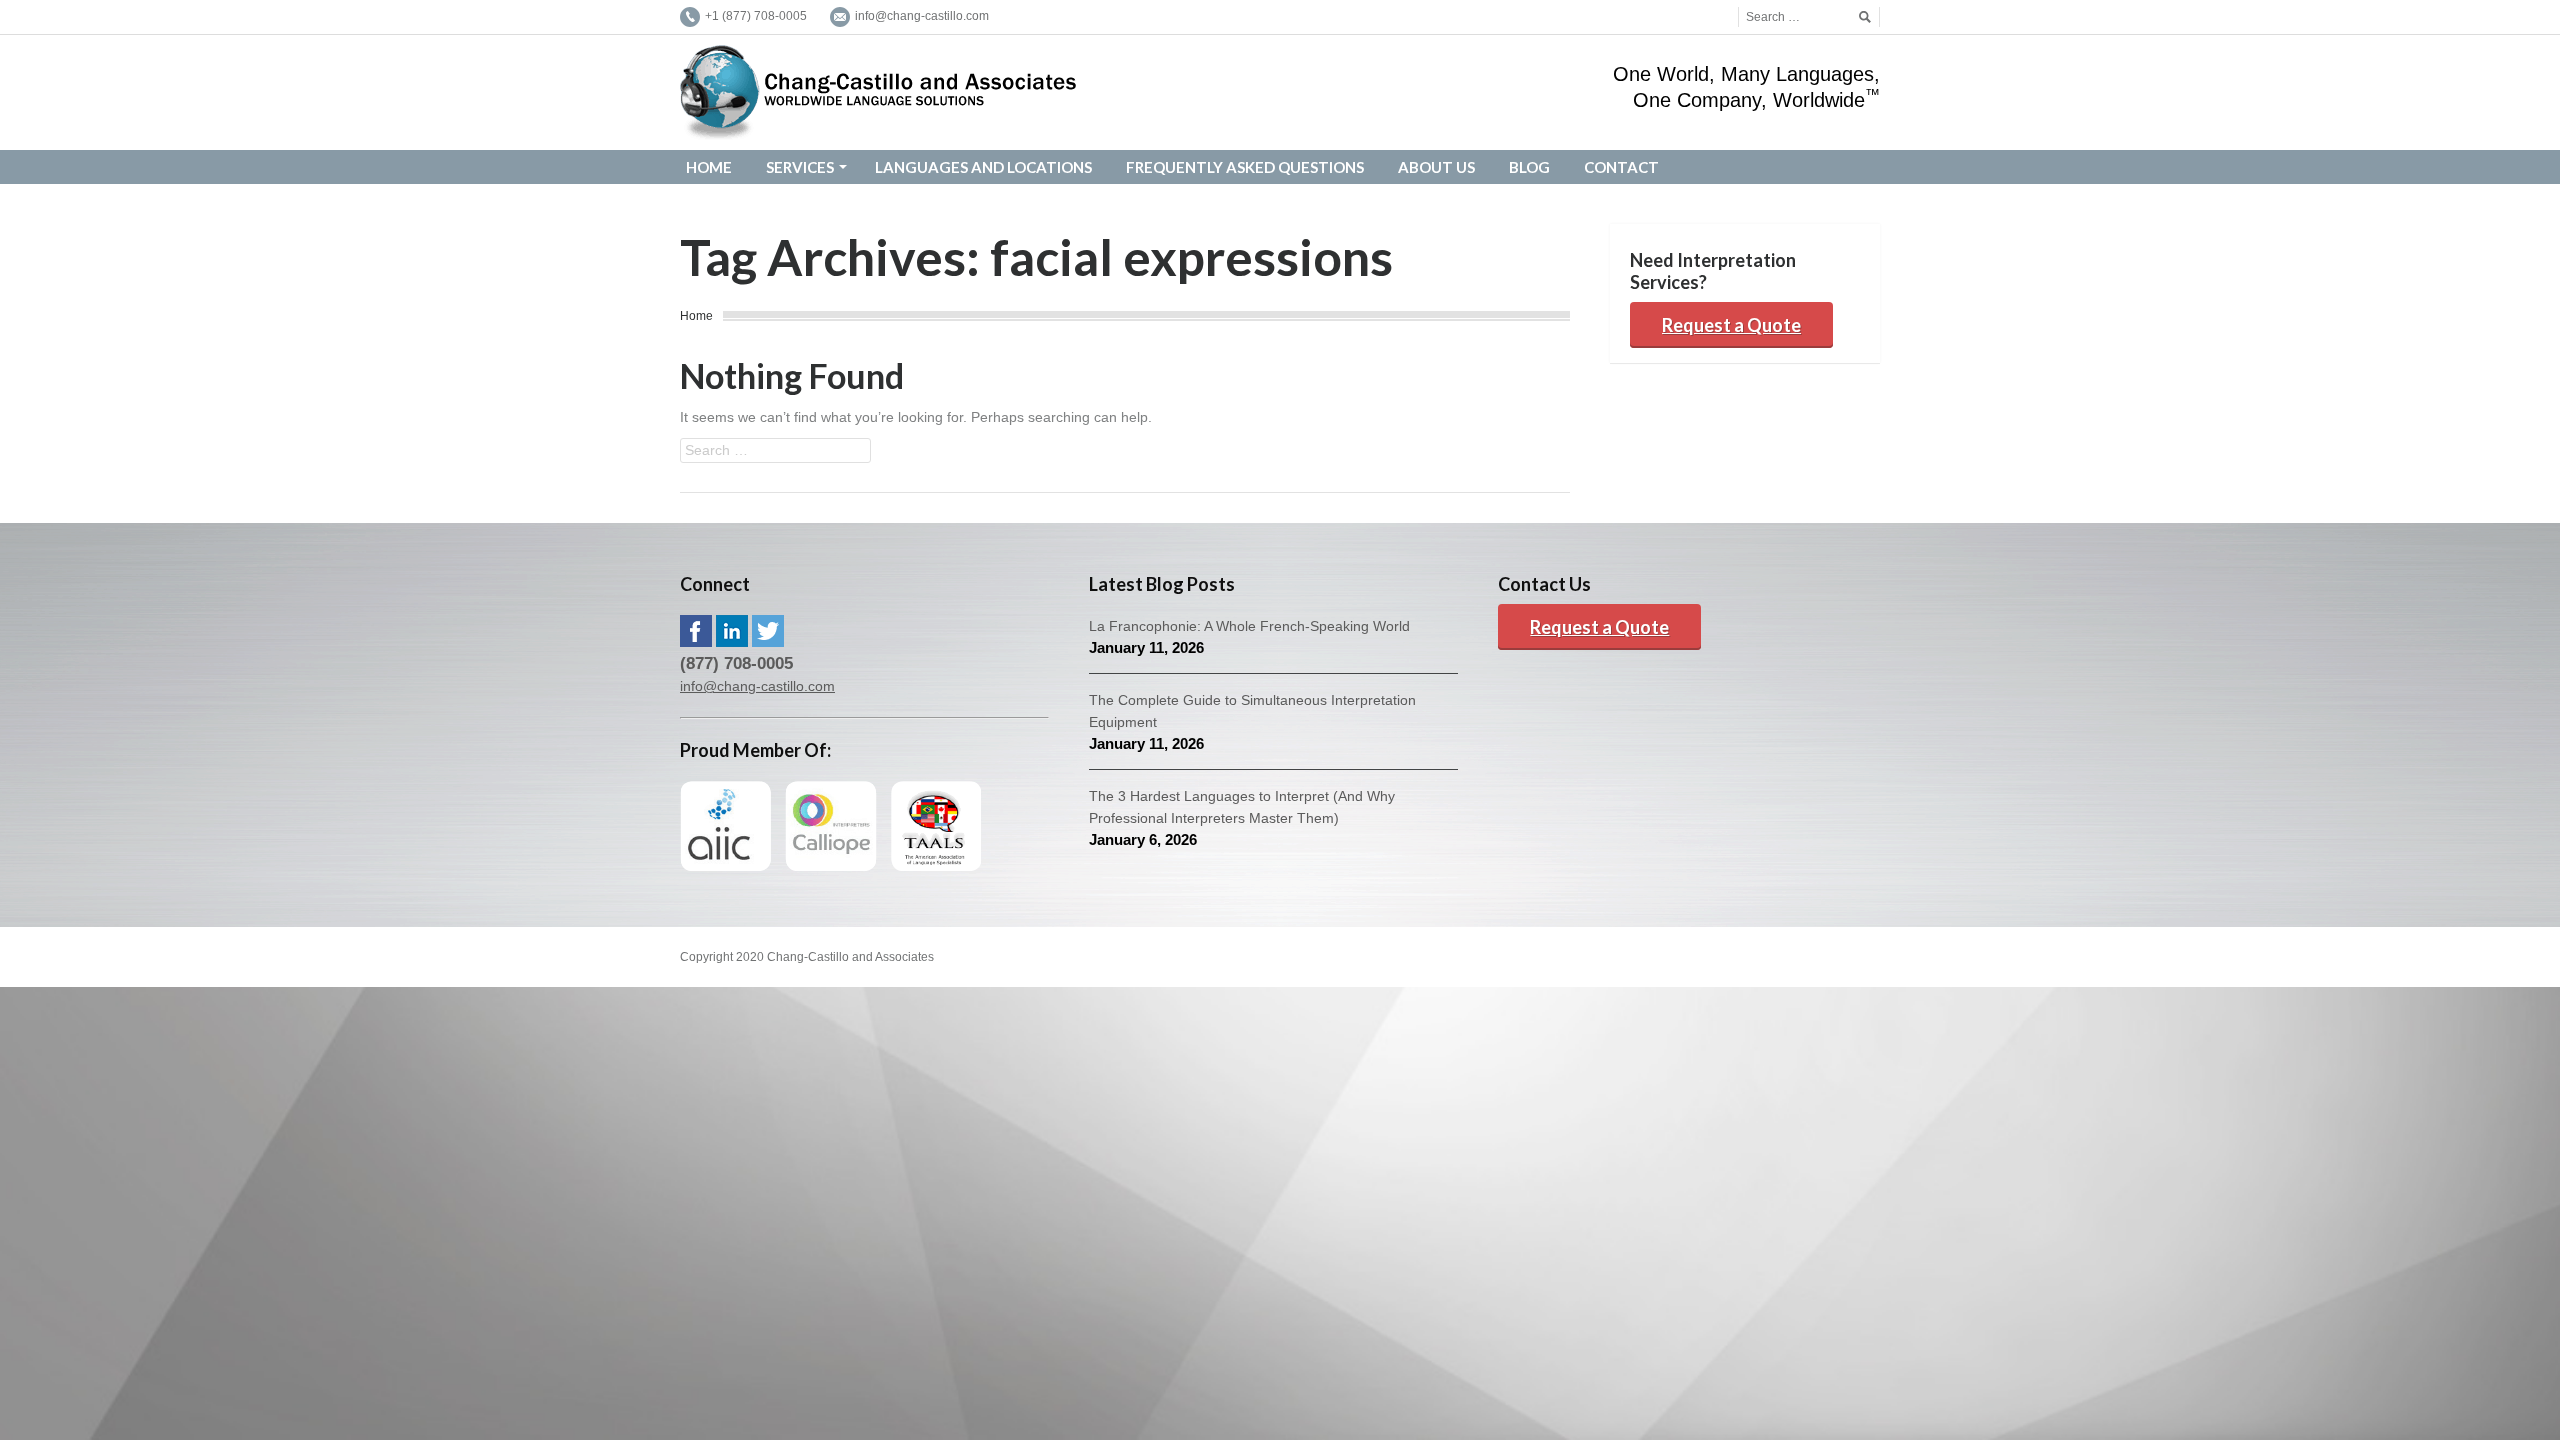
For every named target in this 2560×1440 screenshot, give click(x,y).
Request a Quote (1731, 325)
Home (696, 316)
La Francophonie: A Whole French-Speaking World (1249, 626)
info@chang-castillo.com (757, 686)
